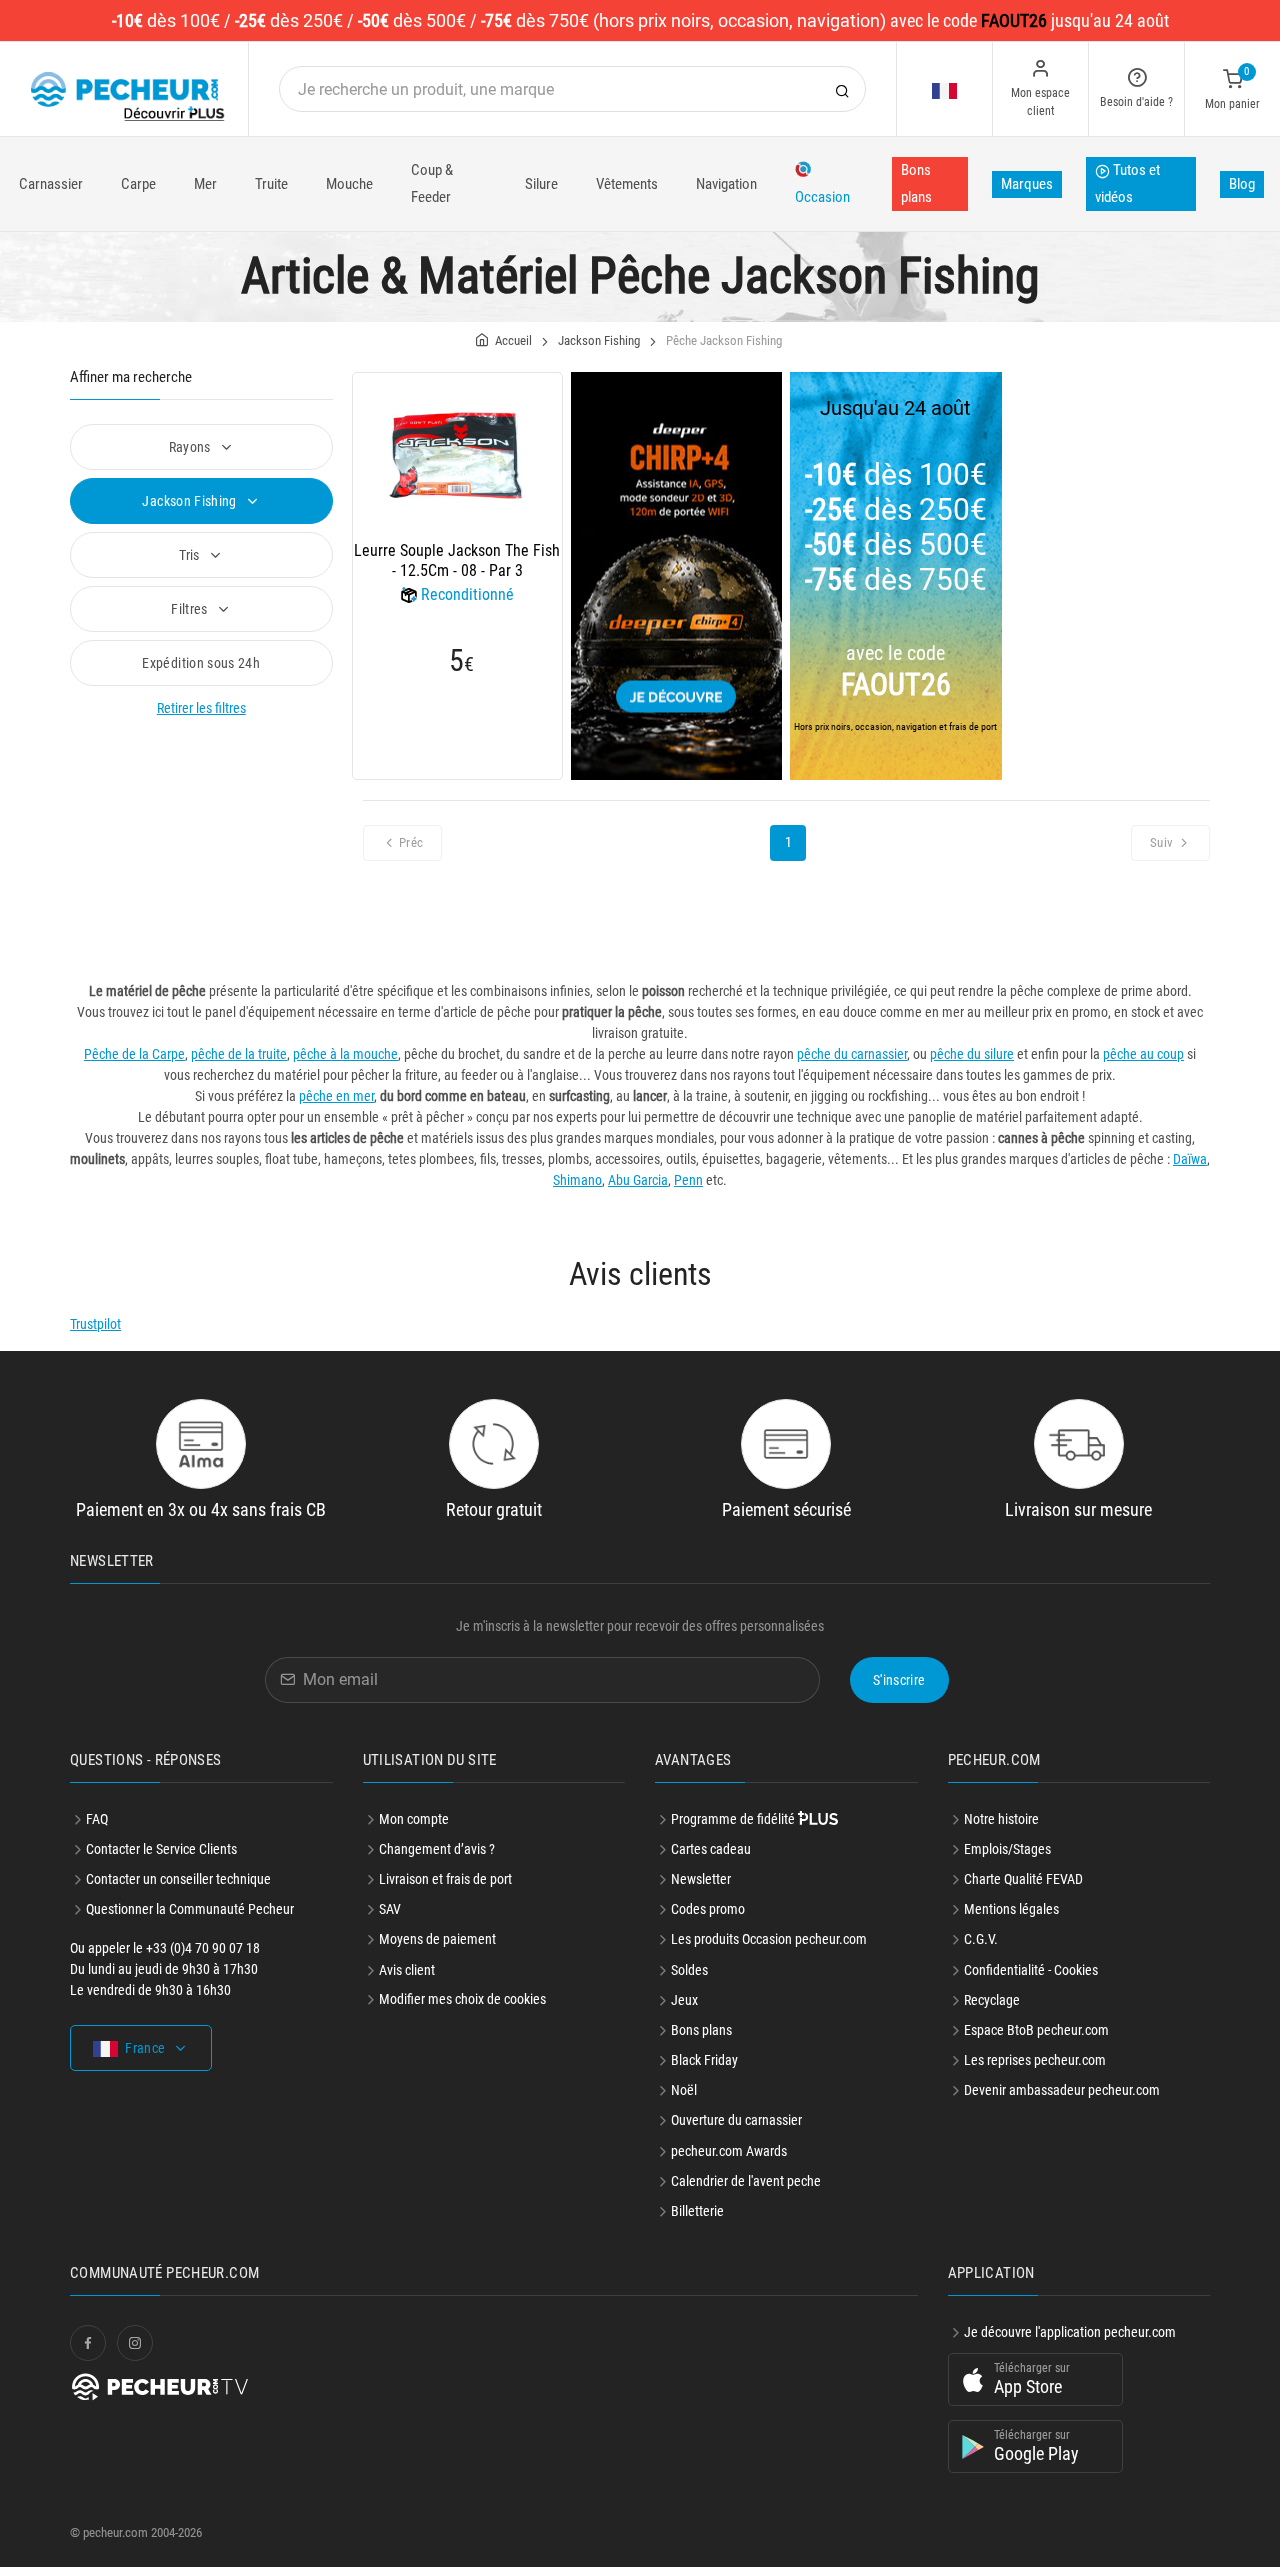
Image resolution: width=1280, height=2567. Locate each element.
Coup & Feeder (432, 183)
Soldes (689, 1970)
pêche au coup (1143, 1054)
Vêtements (627, 184)
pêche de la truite (239, 1054)
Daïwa (1190, 1159)
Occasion (822, 197)
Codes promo (708, 1909)
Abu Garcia (638, 1180)
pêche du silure (972, 1054)
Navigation (726, 184)
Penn (688, 1180)
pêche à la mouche (345, 1054)
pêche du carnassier (852, 1054)
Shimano (577, 1180)
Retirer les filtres (201, 708)
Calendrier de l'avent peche (746, 2181)
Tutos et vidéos (1127, 183)
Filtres (191, 609)
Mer (205, 184)
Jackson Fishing (191, 501)
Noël (684, 2090)
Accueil (513, 340)
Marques (1027, 184)
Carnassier (51, 184)
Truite (271, 184)
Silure (541, 184)
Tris (191, 555)
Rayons (191, 447)
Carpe (138, 184)
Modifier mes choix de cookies (462, 1999)
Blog (1242, 184)
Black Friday (704, 2060)
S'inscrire (899, 1680)
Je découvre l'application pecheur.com (1070, 2332)
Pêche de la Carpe (134, 1054)
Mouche (349, 184)
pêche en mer (336, 1096)
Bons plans (916, 183)
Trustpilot (95, 1324)
